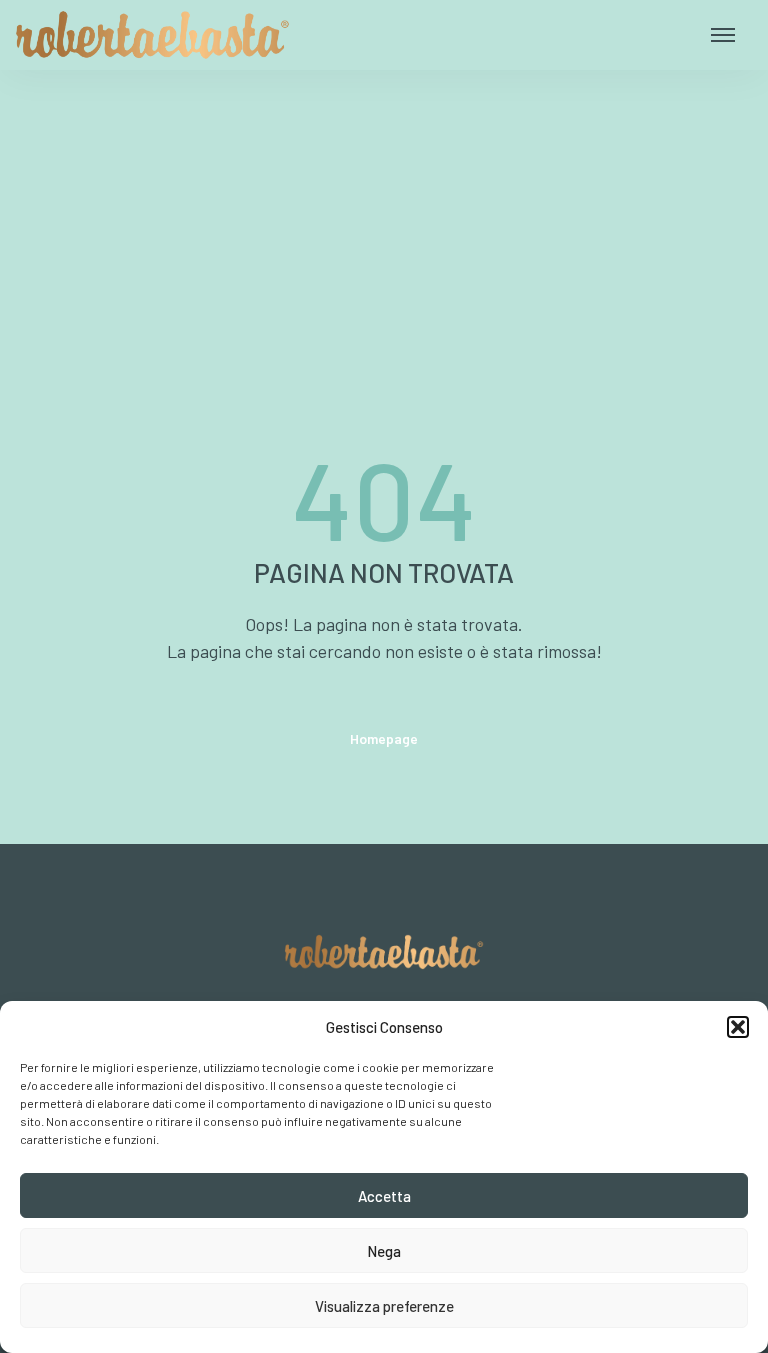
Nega (384, 1251)
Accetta (384, 1196)
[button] (738, 1027)
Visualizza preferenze (384, 1306)
